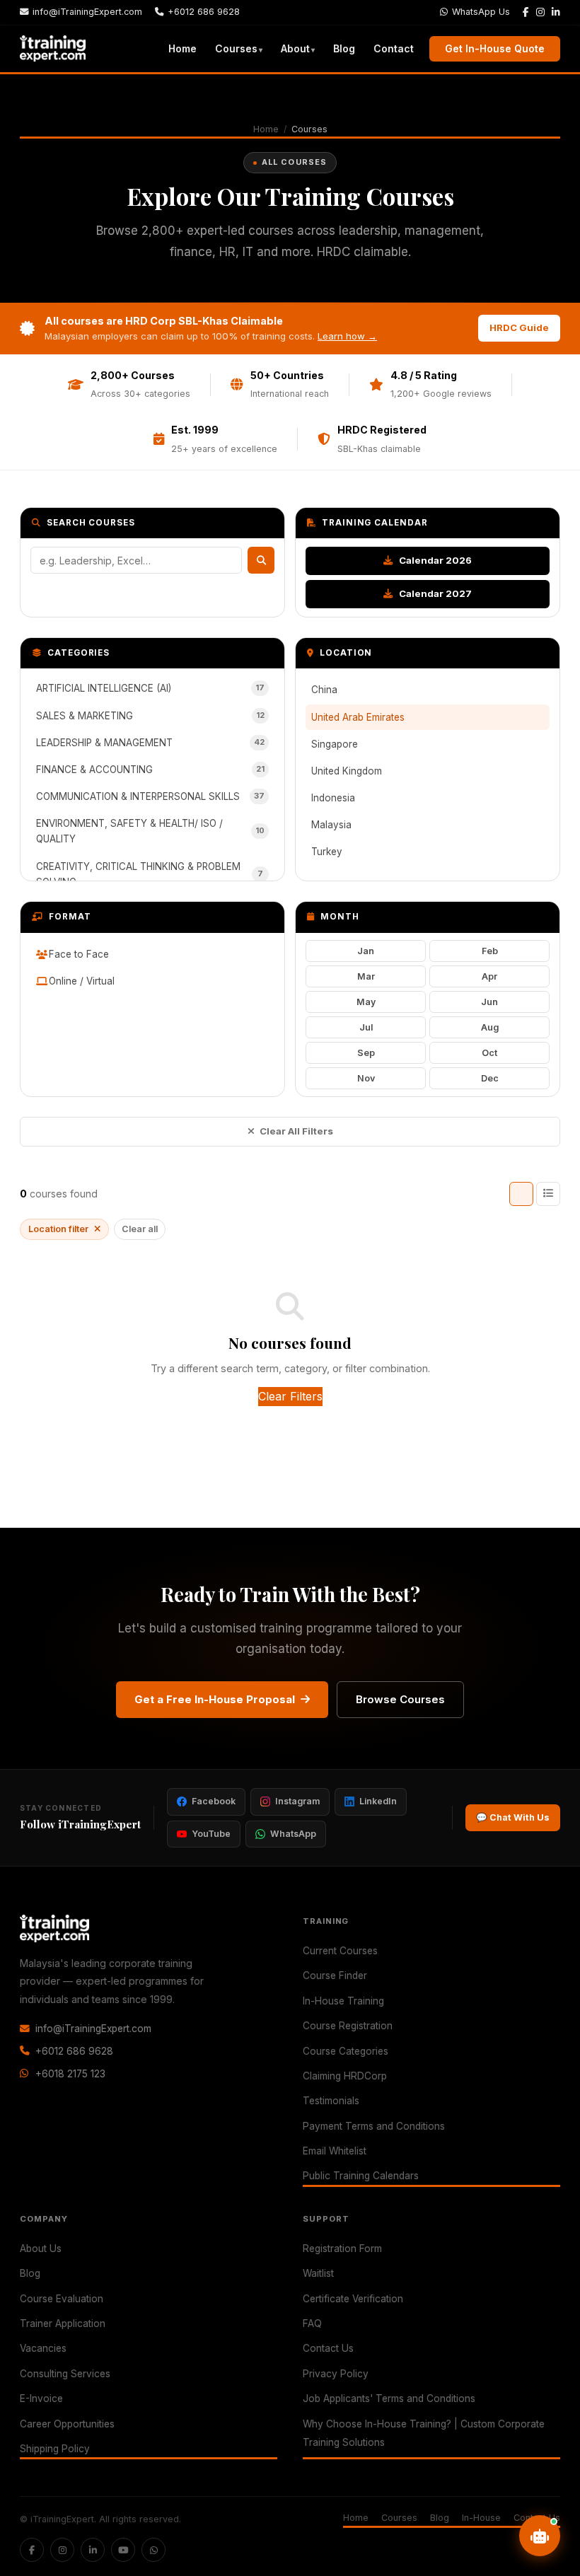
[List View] (548, 1194)
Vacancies (43, 2348)
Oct (489, 1053)
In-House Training (343, 2001)
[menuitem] (239, 48)
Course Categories (346, 2051)
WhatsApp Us (481, 12)
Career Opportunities (67, 2424)
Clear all (140, 1229)
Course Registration (348, 2026)
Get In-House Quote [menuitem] (495, 48)
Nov (366, 1078)
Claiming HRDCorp (345, 2076)
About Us (41, 2249)
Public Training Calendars (361, 2176)
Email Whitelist (335, 2151)
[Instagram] (540, 13)
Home (266, 129)
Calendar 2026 (434, 560)
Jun (489, 1002)
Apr (489, 976)
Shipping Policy (55, 2449)
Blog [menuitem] (344, 48)
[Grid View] (521, 1194)
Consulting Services (65, 2374)
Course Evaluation (62, 2299)
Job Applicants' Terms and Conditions (389, 2398)
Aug (490, 1027)
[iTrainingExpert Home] (53, 49)
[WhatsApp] (153, 2550)
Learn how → (347, 336)
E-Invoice (41, 2398)
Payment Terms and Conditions (374, 2126)
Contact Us (328, 2348)
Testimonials (331, 2101)
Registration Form (342, 2249)
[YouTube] (123, 2550)
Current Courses (340, 1951)
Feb (490, 951)
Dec (490, 1078)
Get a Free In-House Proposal (215, 1699)
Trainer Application (63, 2323)
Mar (366, 976)
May (366, 1002)
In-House (481, 2518)
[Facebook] (526, 13)
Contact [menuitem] (394, 48)
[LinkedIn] (556, 13)
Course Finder (335, 1975)
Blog (30, 2273)
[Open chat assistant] (540, 2536)
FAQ (312, 2323)
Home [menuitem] (182, 48)
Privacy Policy (336, 2374)
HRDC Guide (519, 327)
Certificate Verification (353, 2299)
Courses (236, 48)
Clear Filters (290, 1396)
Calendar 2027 (434, 593)
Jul (366, 1027)
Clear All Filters (296, 1131)
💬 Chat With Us (513, 1817)
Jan (366, 951)
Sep (366, 1053)
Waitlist (318, 2273)
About (295, 48)
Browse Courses (400, 1699)
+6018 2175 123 (70, 2074)
